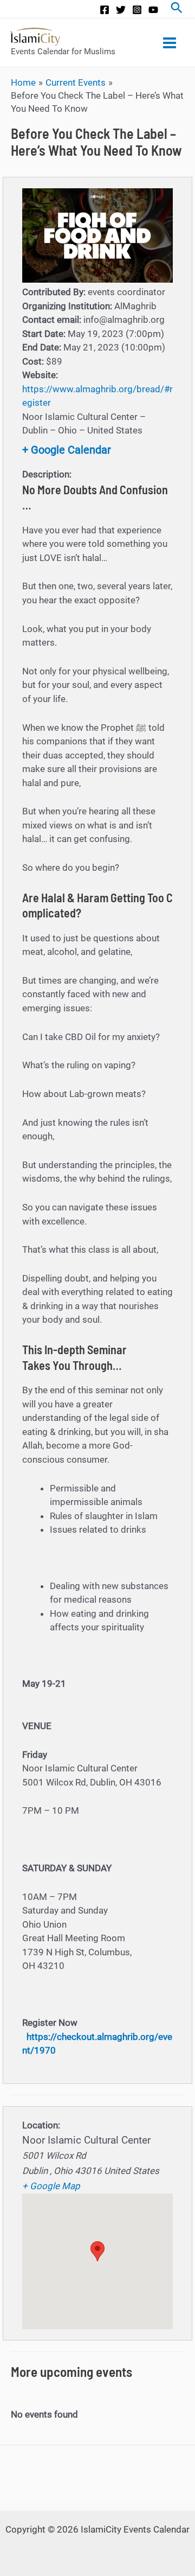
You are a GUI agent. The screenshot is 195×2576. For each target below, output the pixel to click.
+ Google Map (51, 2186)
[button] (97, 2251)
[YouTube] (153, 10)
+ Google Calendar (67, 450)
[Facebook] (105, 10)
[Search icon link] (177, 9)
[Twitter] (121, 10)
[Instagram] (137, 10)
